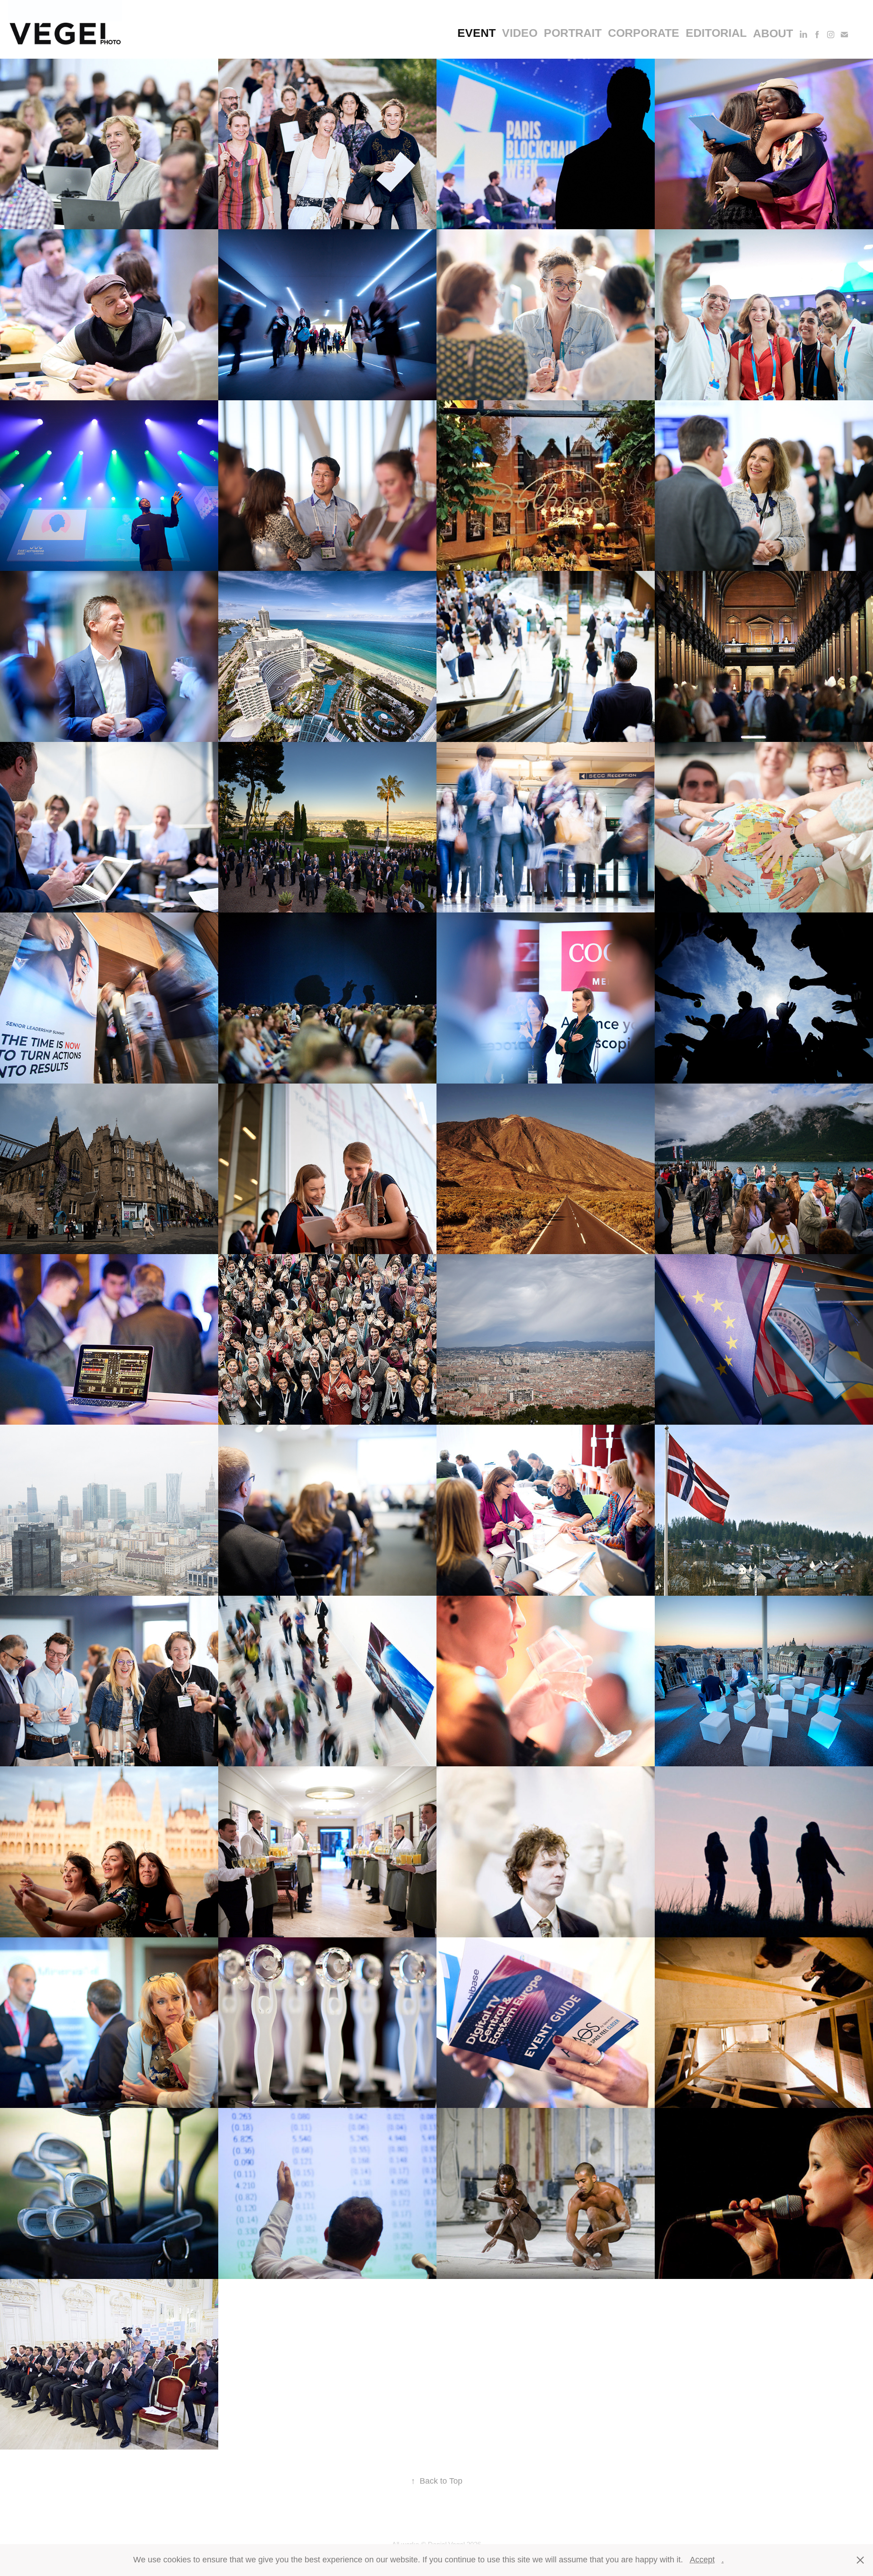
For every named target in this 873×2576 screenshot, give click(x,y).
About (773, 33)
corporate (644, 33)
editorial (716, 33)
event (477, 33)
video (520, 33)
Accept (702, 2560)
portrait (573, 33)
